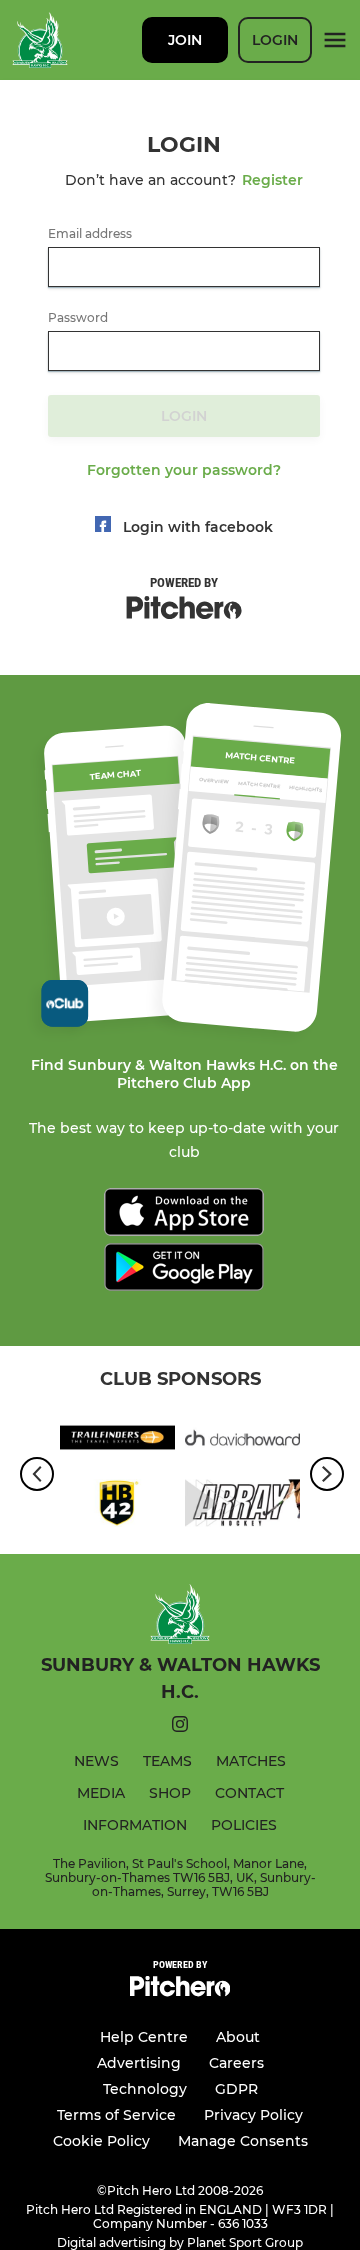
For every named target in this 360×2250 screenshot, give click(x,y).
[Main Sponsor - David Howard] (242, 1441)
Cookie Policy (101, 2141)
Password (78, 318)
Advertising (139, 2063)
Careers (236, 2063)
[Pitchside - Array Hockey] (242, 1507)
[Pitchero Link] (180, 1991)
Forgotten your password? (184, 470)
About (238, 2037)
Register (272, 180)
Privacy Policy (253, 2115)
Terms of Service (116, 2115)
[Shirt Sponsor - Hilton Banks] (117, 1507)
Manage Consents (243, 2141)
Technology (145, 2089)
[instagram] (180, 1727)
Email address (90, 234)
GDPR (236, 2089)
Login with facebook (198, 527)
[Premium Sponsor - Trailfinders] (117, 1441)
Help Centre (144, 2037)
